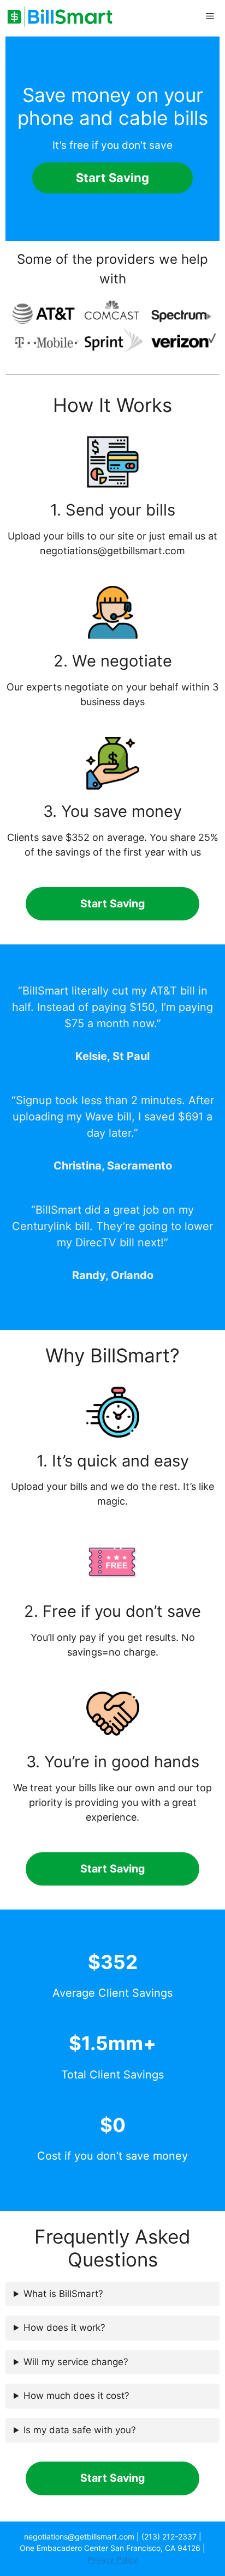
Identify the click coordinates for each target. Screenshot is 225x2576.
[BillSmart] (60, 16)
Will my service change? (76, 2362)
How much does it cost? (76, 2396)
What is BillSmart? (63, 2294)
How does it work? (64, 2328)
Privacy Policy (112, 2559)
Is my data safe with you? (80, 2430)
